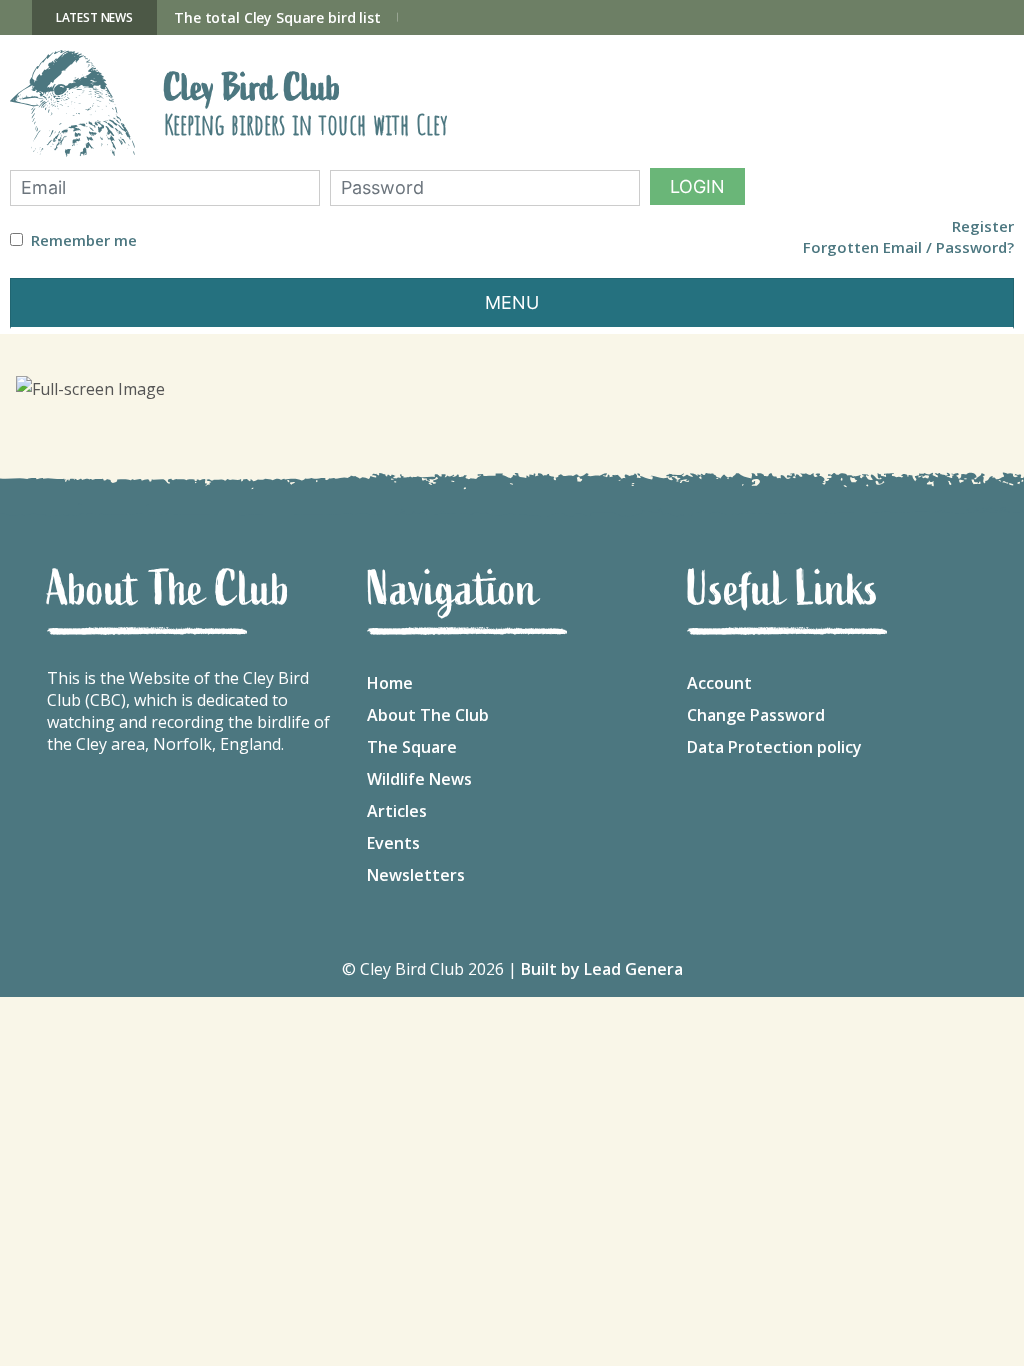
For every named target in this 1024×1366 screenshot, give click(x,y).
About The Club (428, 715)
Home (390, 683)
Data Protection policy (774, 747)
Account (719, 683)
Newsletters (416, 875)
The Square (412, 747)
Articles (397, 811)
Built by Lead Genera (602, 969)
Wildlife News (419, 779)
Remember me (84, 240)
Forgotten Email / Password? (908, 247)
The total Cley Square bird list (277, 17)
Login (697, 186)
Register (983, 226)
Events (393, 843)
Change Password (756, 715)
